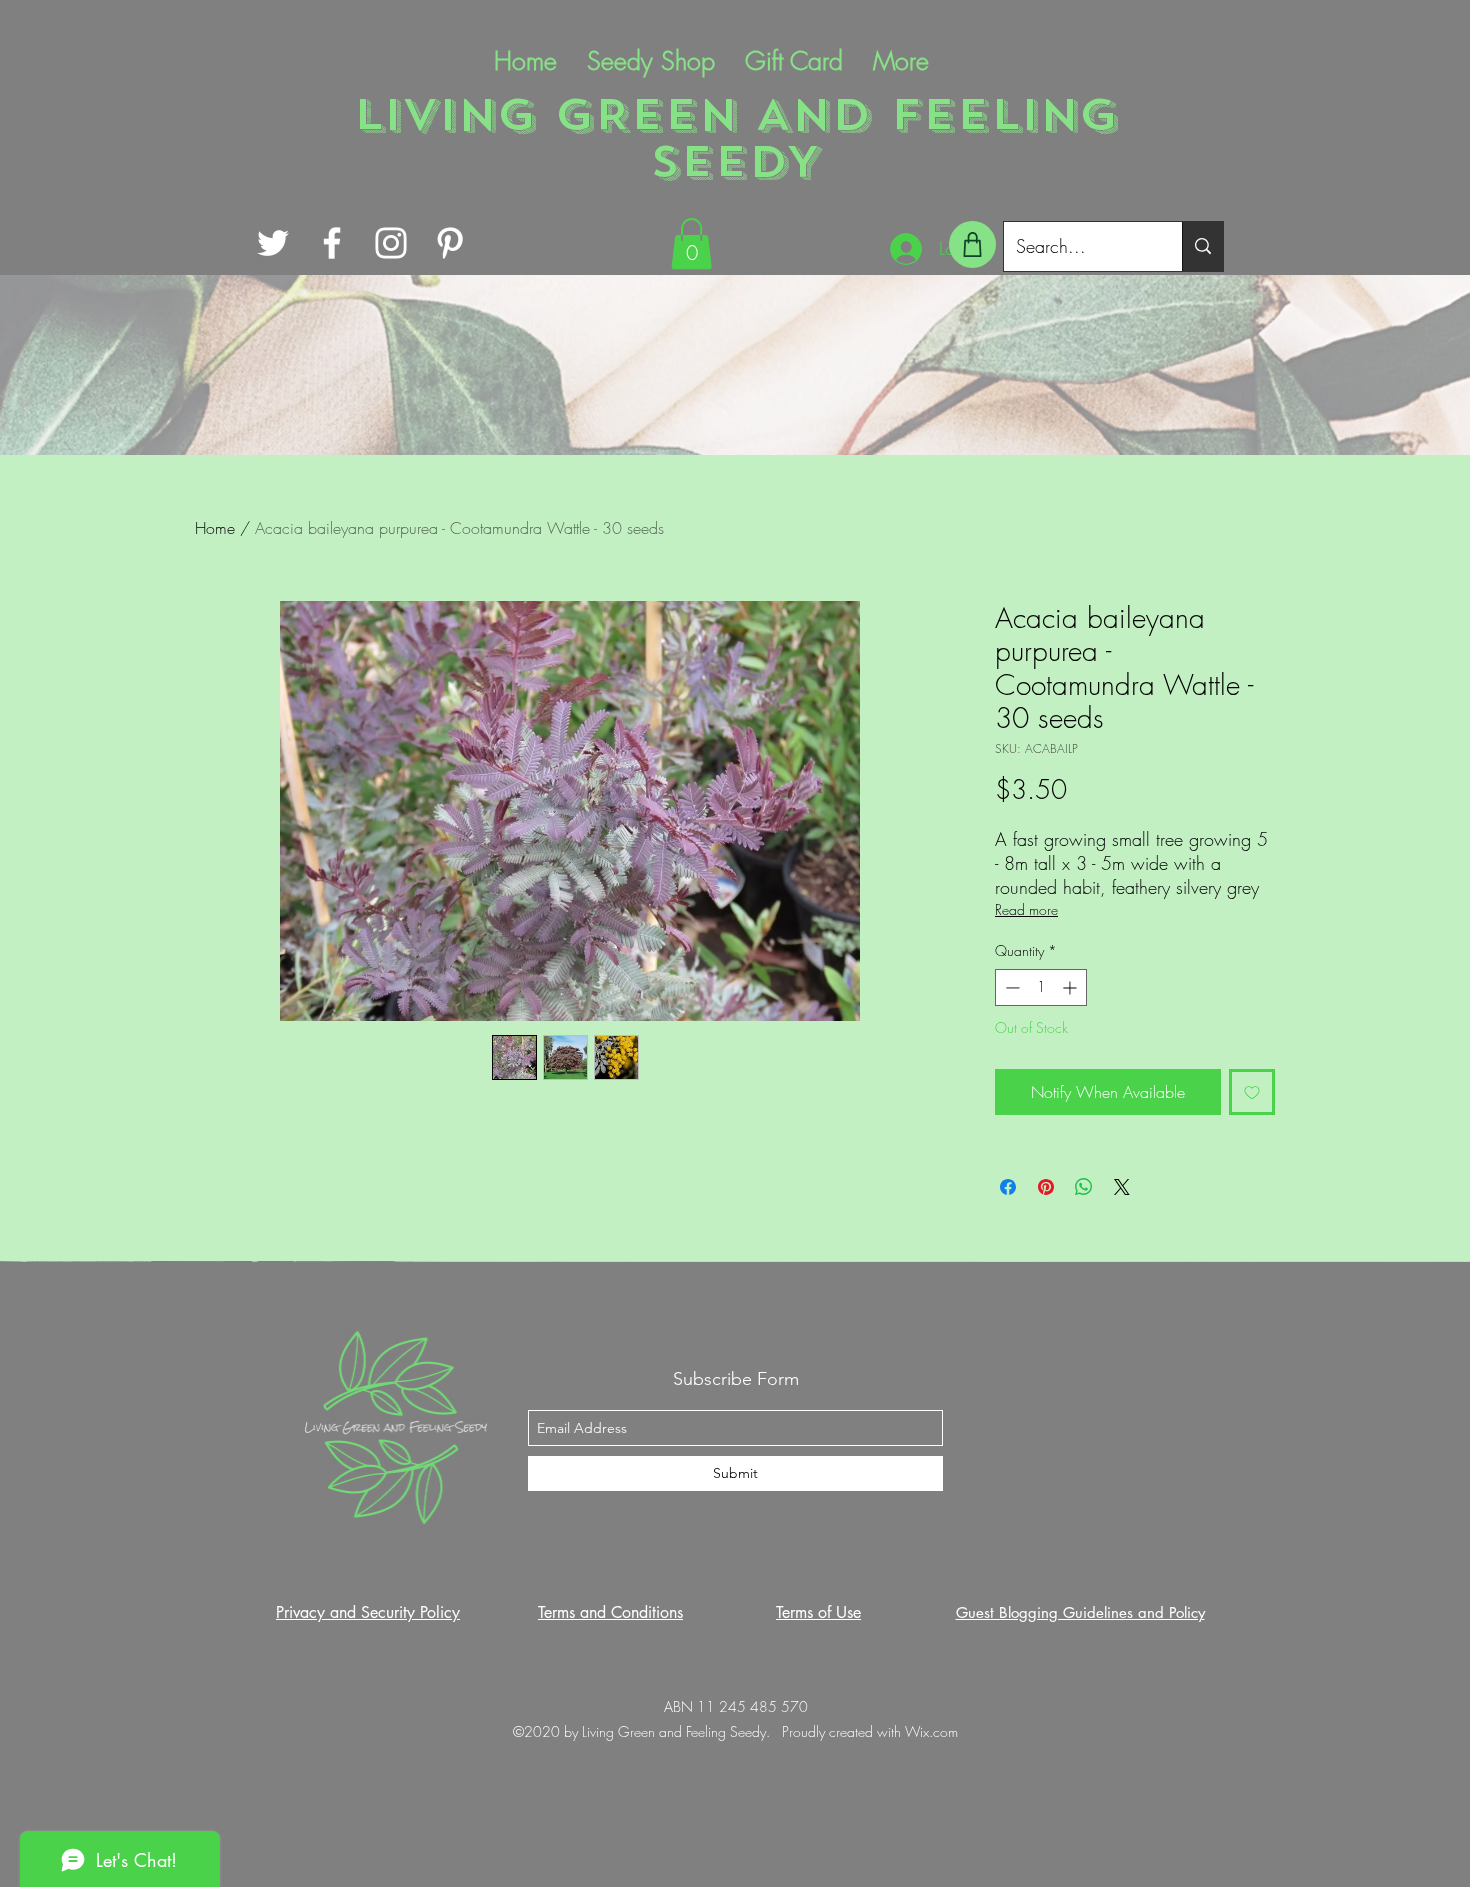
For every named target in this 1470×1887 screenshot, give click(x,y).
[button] (691, 243)
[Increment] (1071, 987)
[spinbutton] (1041, 987)
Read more (1026, 909)
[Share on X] (1122, 1187)
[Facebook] (332, 243)
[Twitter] (273, 243)
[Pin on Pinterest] (1046, 1187)
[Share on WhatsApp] (1084, 1187)
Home (215, 528)
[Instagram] (391, 243)
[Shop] (972, 244)
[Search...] (1202, 246)
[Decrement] (1010, 987)
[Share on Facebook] (1008, 1187)
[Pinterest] (450, 243)
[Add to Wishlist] (1252, 1092)
